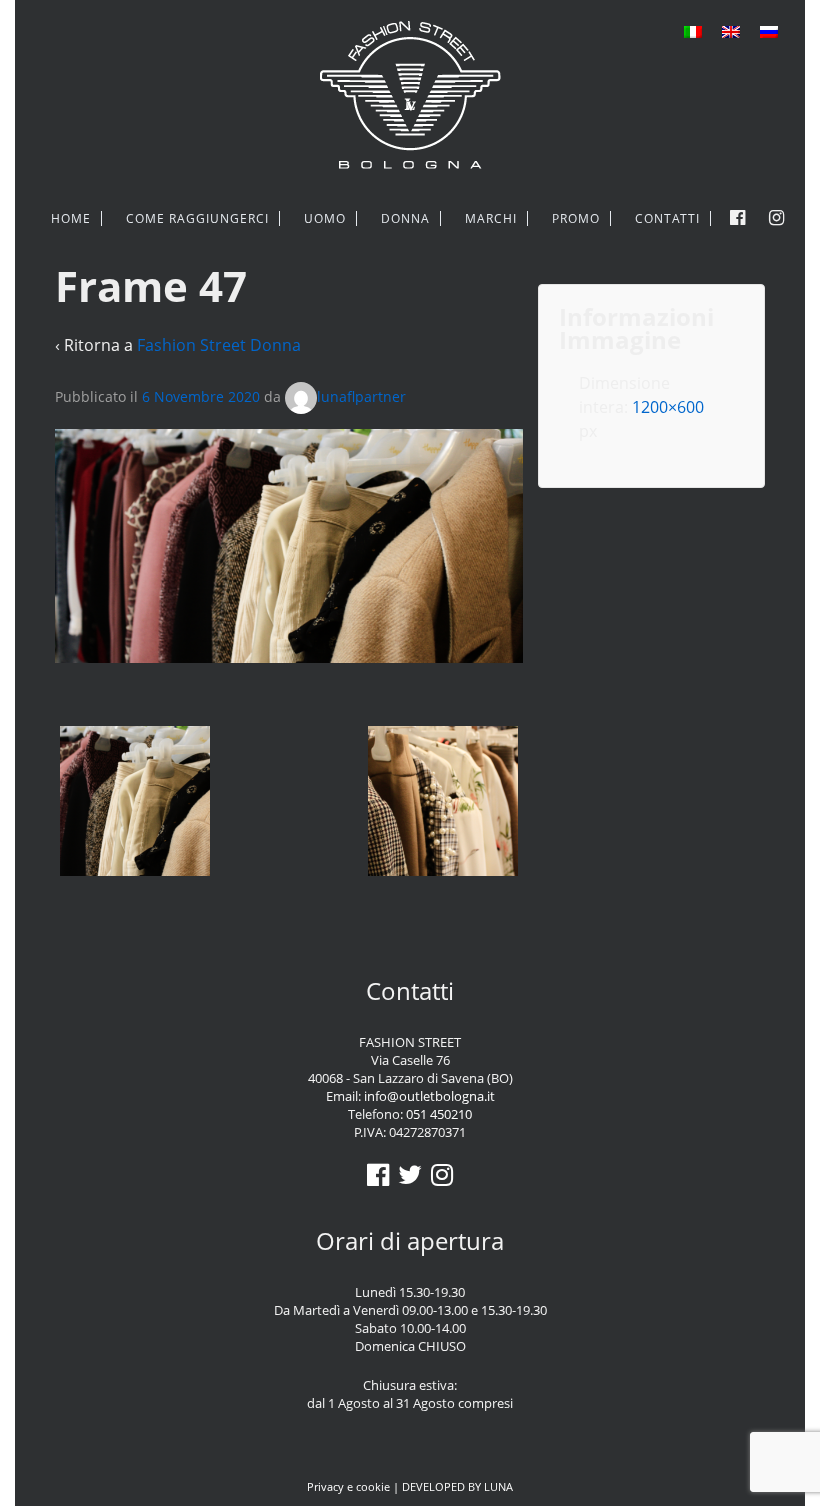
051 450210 (439, 1114)
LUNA (498, 1486)
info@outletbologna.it (429, 1096)
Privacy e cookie (348, 1486)
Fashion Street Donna (219, 345)
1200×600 (668, 407)
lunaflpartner (361, 396)
